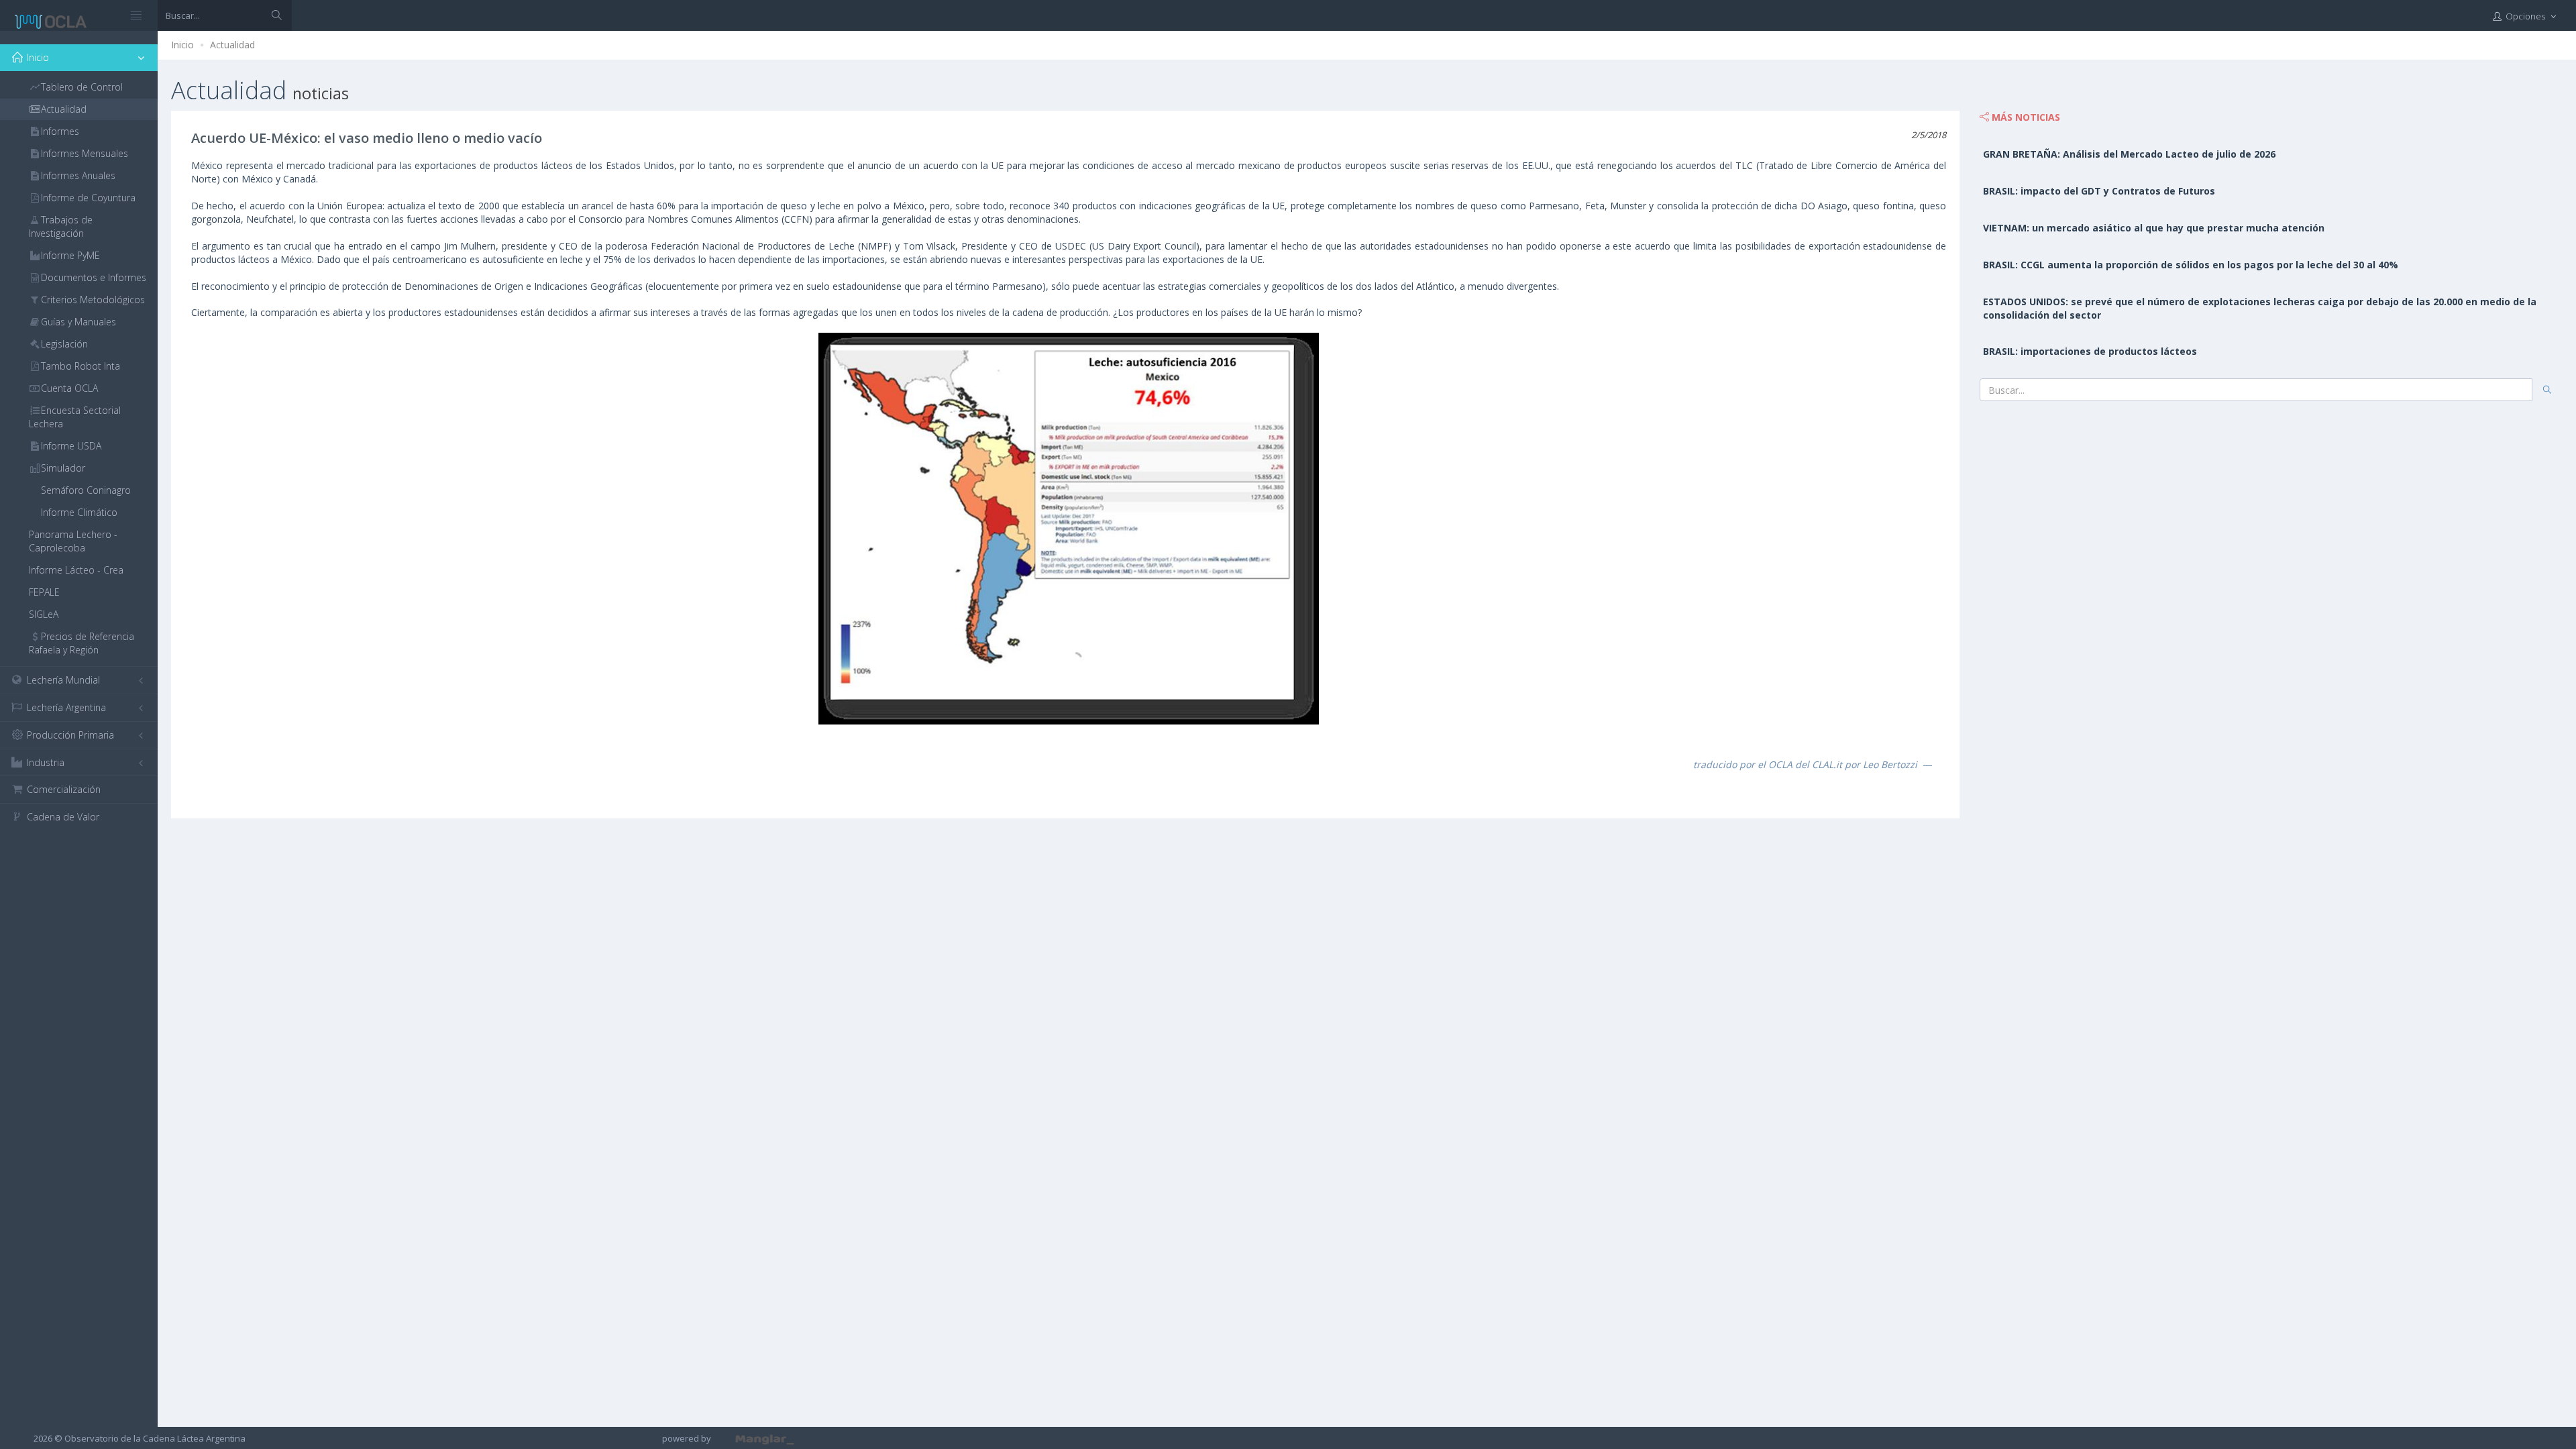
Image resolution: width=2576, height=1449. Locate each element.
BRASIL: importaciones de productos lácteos (2090, 351)
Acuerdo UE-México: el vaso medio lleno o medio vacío (367, 138)
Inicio (182, 45)
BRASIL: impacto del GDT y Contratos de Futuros (2099, 191)
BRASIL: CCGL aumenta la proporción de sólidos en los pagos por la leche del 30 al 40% (2191, 265)
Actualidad (232, 45)
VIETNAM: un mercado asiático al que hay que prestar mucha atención (2154, 228)
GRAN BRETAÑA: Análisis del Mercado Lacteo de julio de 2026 (2129, 154)
